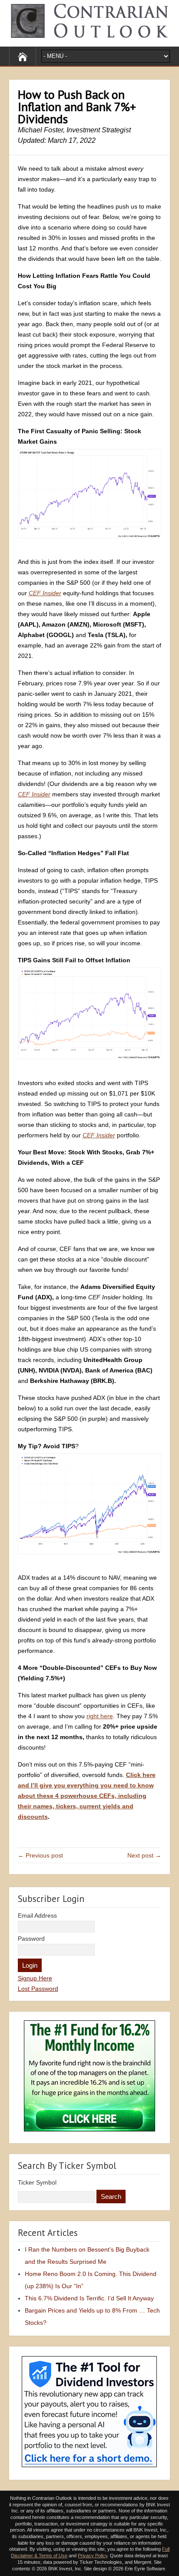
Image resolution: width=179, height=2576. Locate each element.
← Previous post (40, 1855)
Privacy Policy (93, 2556)
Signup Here (35, 1978)
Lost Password (38, 1989)
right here (100, 1716)
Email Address (37, 1915)
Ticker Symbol (37, 2182)
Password (31, 1939)
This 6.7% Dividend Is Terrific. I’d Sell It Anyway (89, 2298)
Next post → (144, 1855)
